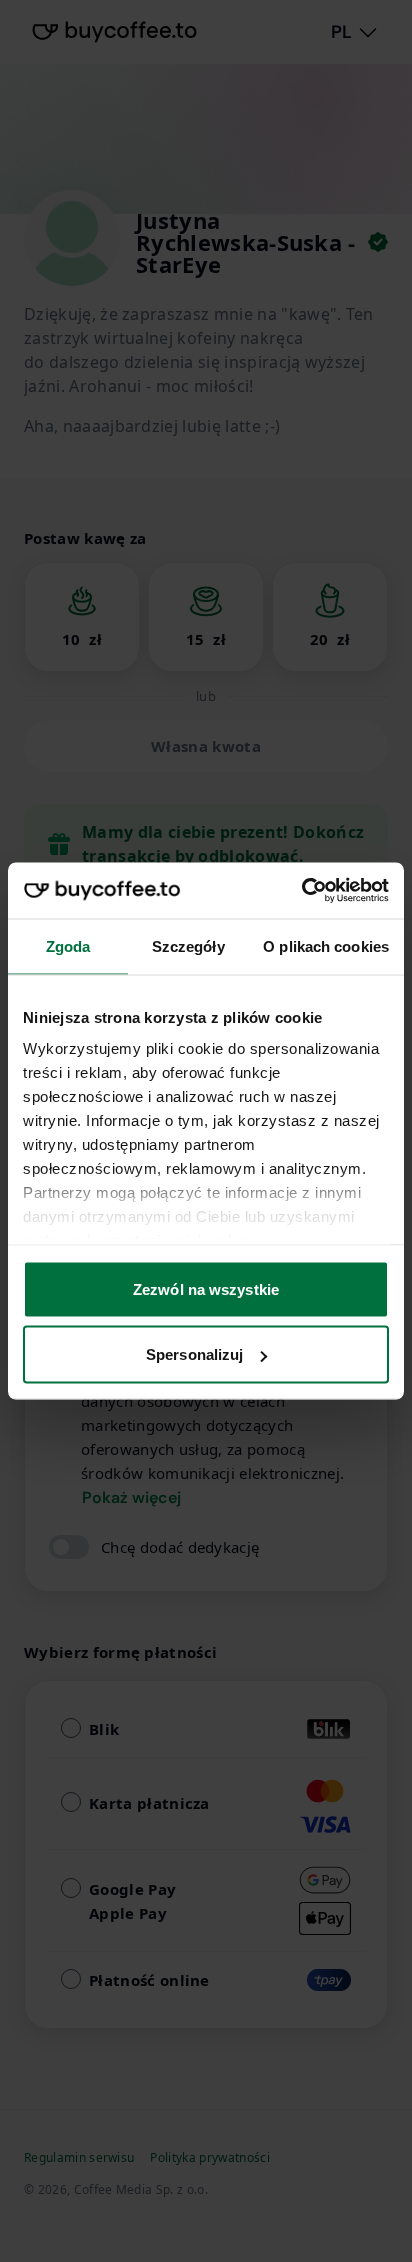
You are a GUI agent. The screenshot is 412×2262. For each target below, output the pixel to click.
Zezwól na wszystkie (206, 1288)
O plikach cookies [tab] (326, 945)
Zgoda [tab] (68, 945)
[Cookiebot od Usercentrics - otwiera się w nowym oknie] (301, 891)
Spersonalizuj (194, 1354)
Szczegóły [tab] (188, 945)
